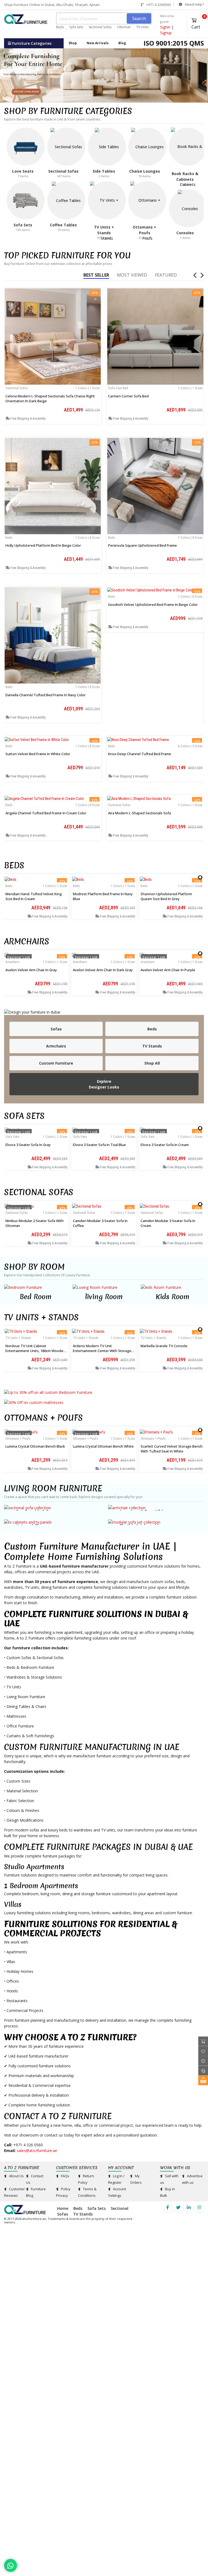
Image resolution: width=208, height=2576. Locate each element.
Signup (166, 33)
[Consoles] (188, 208)
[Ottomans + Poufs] (147, 219)
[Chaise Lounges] (147, 146)
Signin (165, 27)
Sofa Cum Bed (118, 388)
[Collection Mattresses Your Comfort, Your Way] (104, 1402)
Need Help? (194, 4)
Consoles (185, 233)
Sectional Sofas (100, 27)
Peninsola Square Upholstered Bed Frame (142, 545)
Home (63, 2208)
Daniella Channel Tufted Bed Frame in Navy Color (45, 695)
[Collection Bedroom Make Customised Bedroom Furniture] (104, 1392)
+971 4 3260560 (158, 5)
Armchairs (27, 942)
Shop (73, 43)
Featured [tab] (166, 275)
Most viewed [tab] (132, 275)
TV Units (142, 27)
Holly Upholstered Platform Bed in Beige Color (43, 545)
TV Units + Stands (41, 1317)
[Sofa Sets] (26, 200)
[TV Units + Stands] (107, 219)
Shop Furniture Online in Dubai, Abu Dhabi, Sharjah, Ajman (52, 5)
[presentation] (199, 876)
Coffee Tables (63, 225)
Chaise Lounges (145, 171)
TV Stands (83, 2214)
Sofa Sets (76, 27)
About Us (16, 2176)
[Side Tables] (107, 146)
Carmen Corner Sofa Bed (128, 396)
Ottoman (124, 27)
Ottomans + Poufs (43, 1418)
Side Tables (104, 171)
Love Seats (23, 171)
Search (139, 18)
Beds (60, 27)
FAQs (65, 2176)
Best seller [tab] (96, 275)
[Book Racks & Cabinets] (188, 165)
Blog (122, 43)
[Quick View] (53, 362)
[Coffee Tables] (66, 200)
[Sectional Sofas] (66, 146)
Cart (198, 23)
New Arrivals (98, 43)
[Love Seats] (26, 146)
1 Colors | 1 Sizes (88, 388)
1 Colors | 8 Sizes (88, 538)
